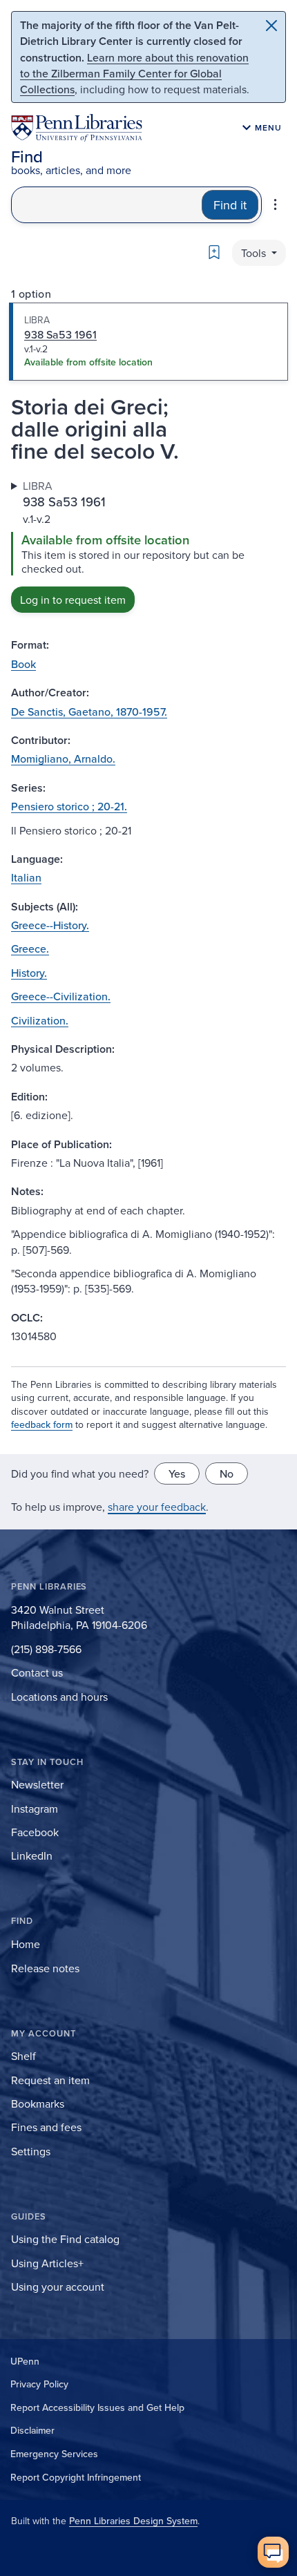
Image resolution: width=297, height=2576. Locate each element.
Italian (26, 877)
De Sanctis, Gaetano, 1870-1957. (89, 712)
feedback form (42, 1424)
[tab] (148, 342)
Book (23, 664)
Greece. (30, 948)
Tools (255, 253)
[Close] (271, 26)
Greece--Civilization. (61, 996)
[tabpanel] (148, 546)
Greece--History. (50, 925)
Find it (230, 205)
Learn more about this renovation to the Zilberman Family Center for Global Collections (134, 73)
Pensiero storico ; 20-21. (69, 806)
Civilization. (40, 1020)
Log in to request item (73, 600)
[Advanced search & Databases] (275, 204)
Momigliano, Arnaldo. (63, 759)
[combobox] (107, 205)
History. (29, 973)
